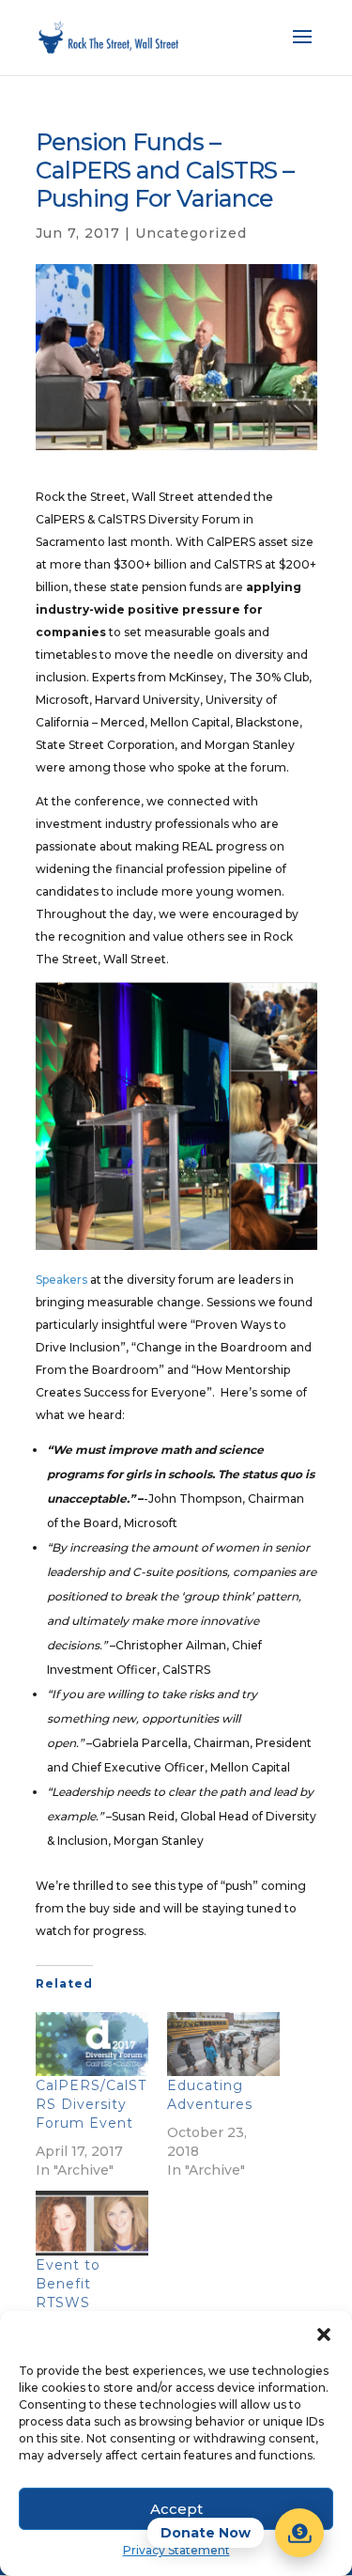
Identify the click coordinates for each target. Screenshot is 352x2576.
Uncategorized (191, 233)
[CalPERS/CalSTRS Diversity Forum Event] (92, 2045)
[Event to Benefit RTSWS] (92, 2223)
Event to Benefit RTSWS (68, 2284)
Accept (176, 2509)
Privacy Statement (176, 2550)
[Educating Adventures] (223, 2045)
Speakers (61, 1280)
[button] (324, 2334)
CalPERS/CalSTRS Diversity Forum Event (91, 2104)
